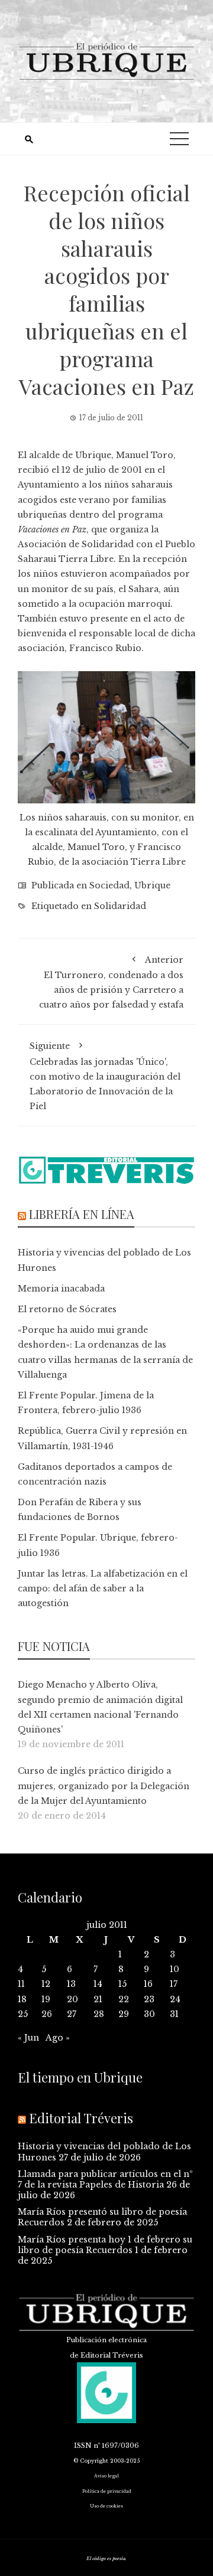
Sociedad (109, 885)
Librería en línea (82, 1214)
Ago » (58, 2038)
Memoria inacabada (61, 1289)
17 (174, 1984)
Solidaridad (120, 906)
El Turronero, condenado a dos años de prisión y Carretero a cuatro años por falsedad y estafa (111, 983)
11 (21, 1984)
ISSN (83, 2446)
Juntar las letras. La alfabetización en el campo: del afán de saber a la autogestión (103, 1588)
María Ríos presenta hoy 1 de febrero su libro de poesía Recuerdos (105, 2245)
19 (46, 1999)
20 (72, 1999)
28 (99, 2014)
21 (98, 1999)
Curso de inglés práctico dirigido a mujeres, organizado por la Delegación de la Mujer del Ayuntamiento (104, 1786)
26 (47, 2014)
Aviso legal (106, 2476)
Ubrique (152, 885)
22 (124, 1999)
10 (175, 1969)
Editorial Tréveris (81, 2118)
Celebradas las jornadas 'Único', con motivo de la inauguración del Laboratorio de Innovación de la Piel (105, 1076)
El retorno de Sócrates (67, 1309)
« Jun (28, 2038)
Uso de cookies (106, 2506)
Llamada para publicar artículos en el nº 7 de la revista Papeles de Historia (105, 2179)
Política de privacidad (107, 2491)
